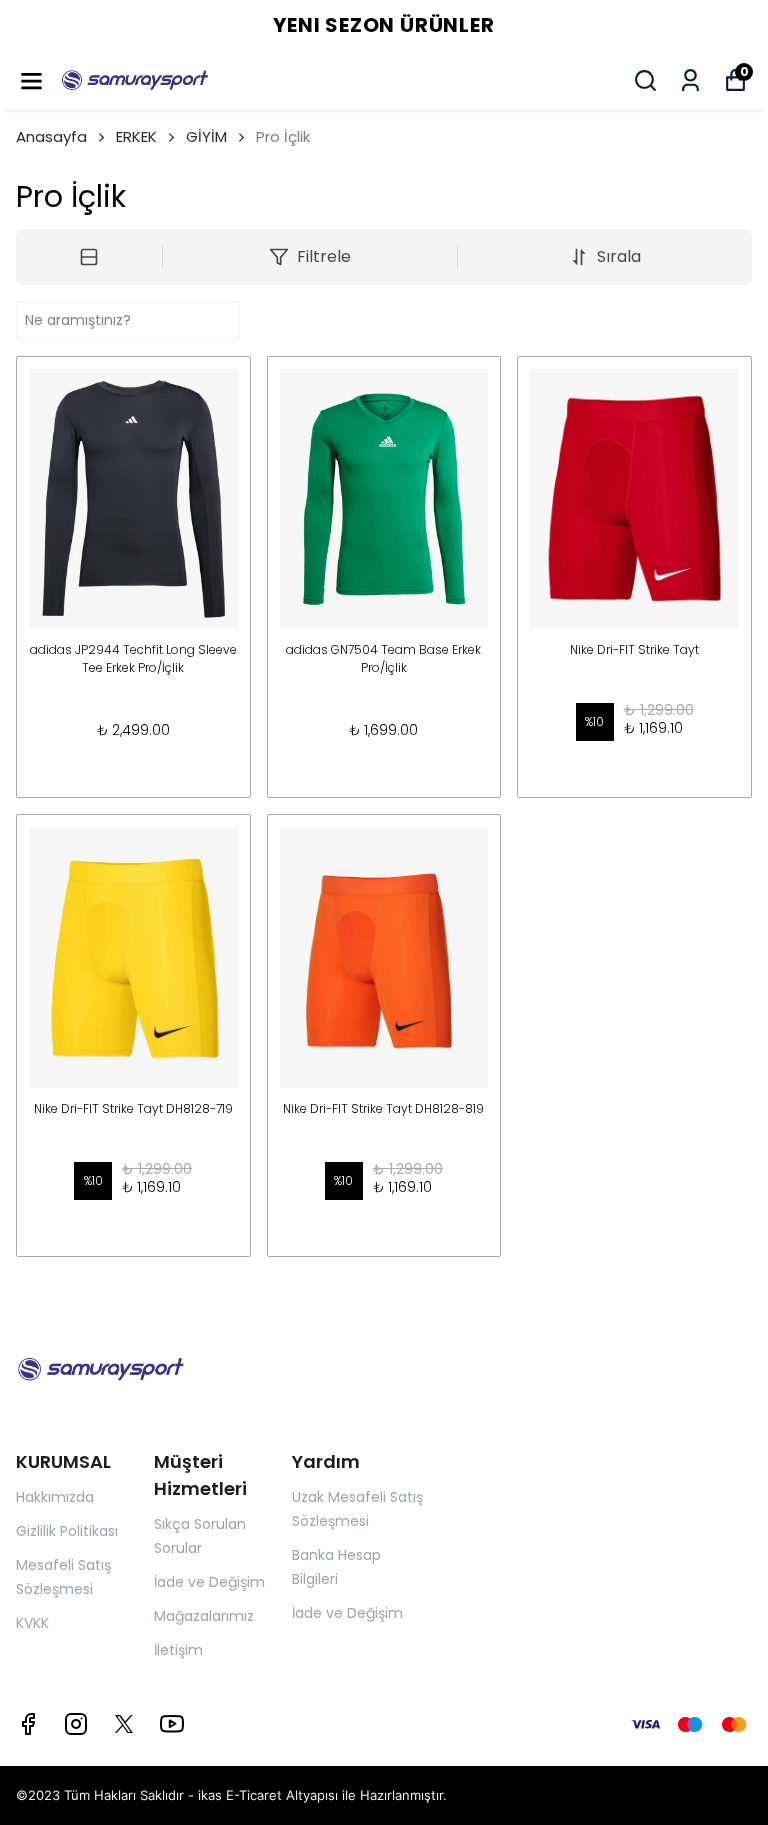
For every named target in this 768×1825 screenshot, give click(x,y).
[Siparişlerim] (690, 80)
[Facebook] (28, 1724)
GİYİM (206, 136)
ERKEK (136, 136)
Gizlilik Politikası (67, 1531)
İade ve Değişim (209, 1582)
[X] (124, 1724)
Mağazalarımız (204, 1616)
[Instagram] (76, 1724)
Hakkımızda (55, 1497)
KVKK (32, 1623)
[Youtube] (172, 1724)
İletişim (178, 1650)
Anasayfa (51, 136)
